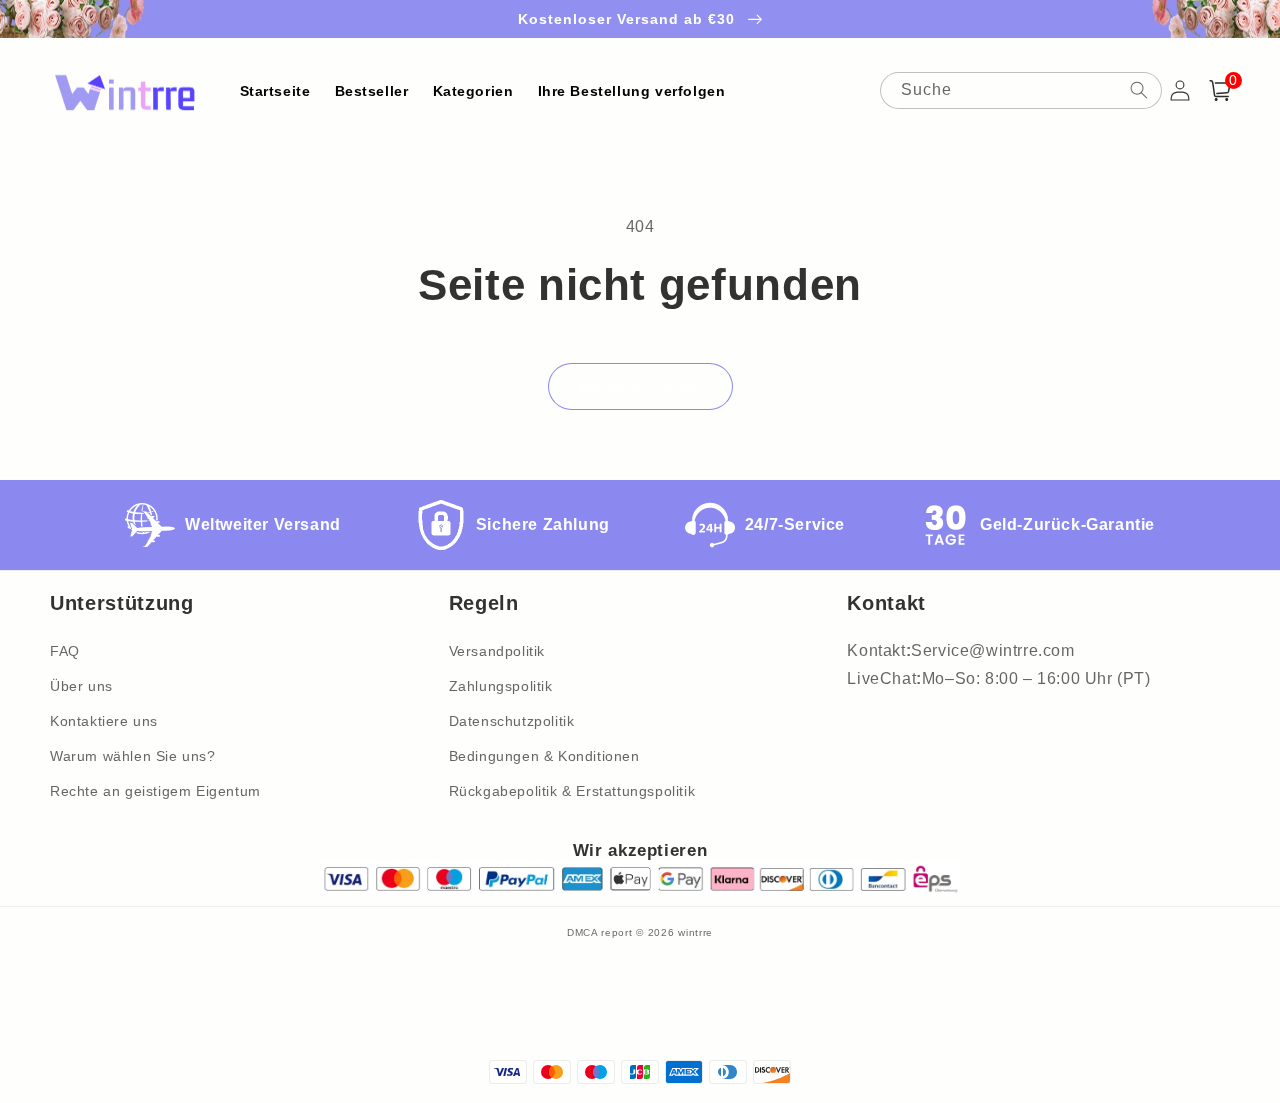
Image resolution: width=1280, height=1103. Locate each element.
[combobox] (1021, 90)
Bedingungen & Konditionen (544, 756)
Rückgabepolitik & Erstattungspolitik (572, 791)
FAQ (65, 651)
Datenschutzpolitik (512, 721)
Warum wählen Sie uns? (133, 756)
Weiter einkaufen (640, 386)
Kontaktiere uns (104, 721)
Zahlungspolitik (501, 686)
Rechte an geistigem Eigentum (155, 791)
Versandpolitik (497, 651)
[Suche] (1139, 90)
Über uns (81, 686)
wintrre (695, 932)
